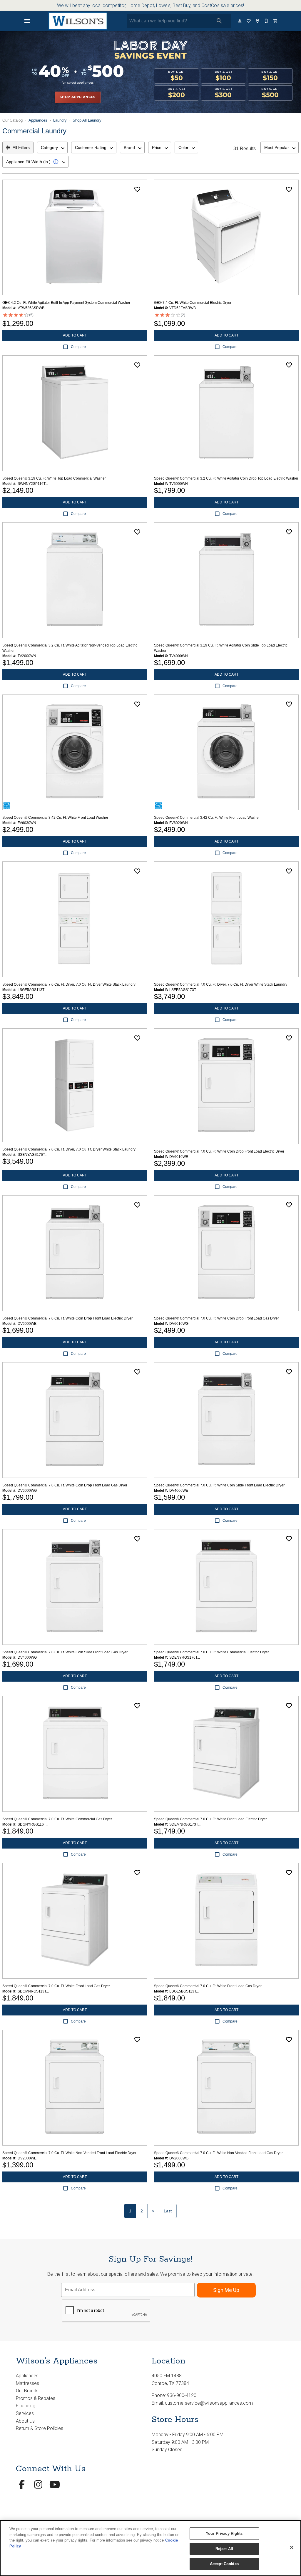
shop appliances (78, 97)
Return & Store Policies (40, 2428)
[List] (249, 21)
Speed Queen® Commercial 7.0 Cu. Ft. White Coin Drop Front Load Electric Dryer (219, 1151)
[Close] (292, 2547)
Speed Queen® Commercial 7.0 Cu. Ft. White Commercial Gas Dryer (57, 1819)
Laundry (60, 120)
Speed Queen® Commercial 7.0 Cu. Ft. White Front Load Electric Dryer (210, 1819)
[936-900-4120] (267, 21)
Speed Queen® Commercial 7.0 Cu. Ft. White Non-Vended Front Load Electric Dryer (69, 2153)
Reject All (224, 2549)
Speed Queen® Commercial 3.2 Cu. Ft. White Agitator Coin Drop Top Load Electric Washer (226, 478)
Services (25, 2413)
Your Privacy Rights (224, 2533)
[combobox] (52, 147)
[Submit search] (219, 21)
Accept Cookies (224, 2564)
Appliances (38, 120)
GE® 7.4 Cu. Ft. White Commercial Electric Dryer (193, 303)
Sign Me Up (226, 2290)
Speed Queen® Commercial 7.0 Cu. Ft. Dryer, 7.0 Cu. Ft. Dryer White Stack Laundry (69, 984)
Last (168, 2211)
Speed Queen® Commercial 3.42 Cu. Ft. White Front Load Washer (55, 818)
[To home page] (78, 21)
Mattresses (27, 2383)
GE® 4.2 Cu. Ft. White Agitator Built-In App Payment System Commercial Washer (66, 303)
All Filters (21, 147)
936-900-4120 (182, 2395)
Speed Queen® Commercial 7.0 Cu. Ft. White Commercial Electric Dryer (211, 1652)
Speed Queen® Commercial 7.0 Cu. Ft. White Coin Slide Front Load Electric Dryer (219, 1485)
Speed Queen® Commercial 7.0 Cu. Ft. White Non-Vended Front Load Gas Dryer (218, 2153)
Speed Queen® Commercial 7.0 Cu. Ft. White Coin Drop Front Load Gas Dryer (216, 1318)
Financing (26, 2406)
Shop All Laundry (87, 120)
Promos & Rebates (36, 2398)
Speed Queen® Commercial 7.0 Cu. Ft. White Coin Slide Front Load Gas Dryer (65, 1652)
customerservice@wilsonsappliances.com (209, 2403)
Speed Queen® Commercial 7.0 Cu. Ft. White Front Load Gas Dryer (56, 1986)
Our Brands (27, 2391)
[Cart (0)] (275, 21)
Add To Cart (75, 335)
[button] (27, 21)
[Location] (258, 21)
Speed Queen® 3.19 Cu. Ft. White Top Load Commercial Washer (54, 478)
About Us (25, 2421)
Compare (78, 347)
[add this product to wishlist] (137, 189)
